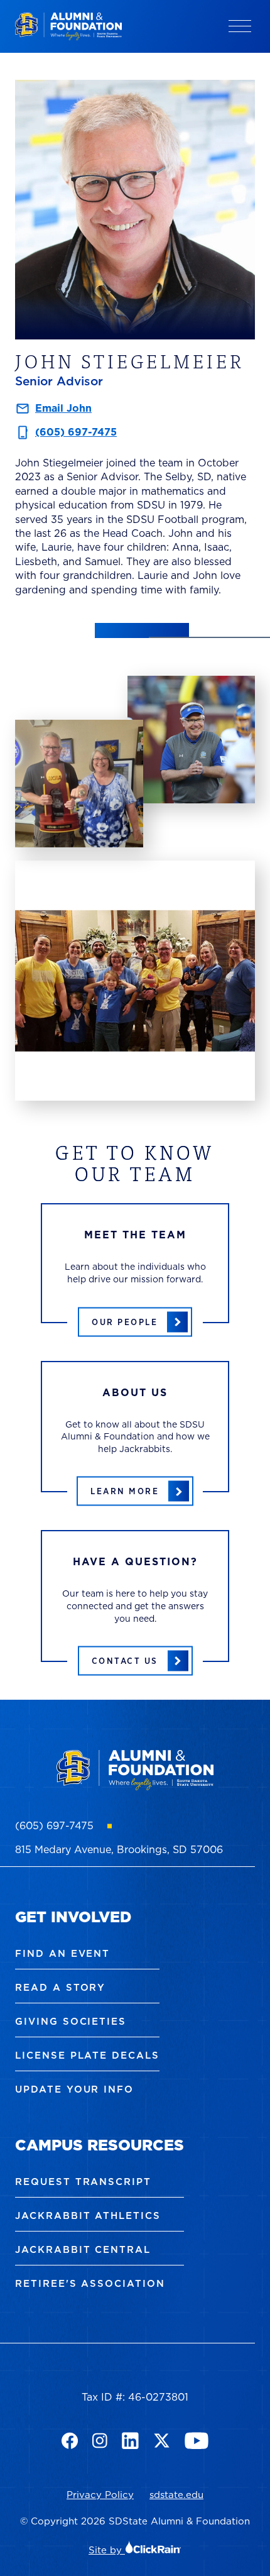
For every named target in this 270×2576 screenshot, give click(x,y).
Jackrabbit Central (83, 2249)
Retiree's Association (90, 2283)
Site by (107, 2550)
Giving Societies (71, 2021)
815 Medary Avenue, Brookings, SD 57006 (119, 1849)
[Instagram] (100, 2441)
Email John (63, 408)
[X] (162, 2441)
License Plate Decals (87, 2055)
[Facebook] (70, 2441)
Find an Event (62, 1953)
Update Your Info (74, 2089)
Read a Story (60, 1987)
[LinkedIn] (130, 2441)
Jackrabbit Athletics (88, 2215)
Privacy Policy (100, 2495)
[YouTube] (197, 2441)
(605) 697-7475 (76, 432)
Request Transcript (83, 2182)
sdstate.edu (176, 2495)
